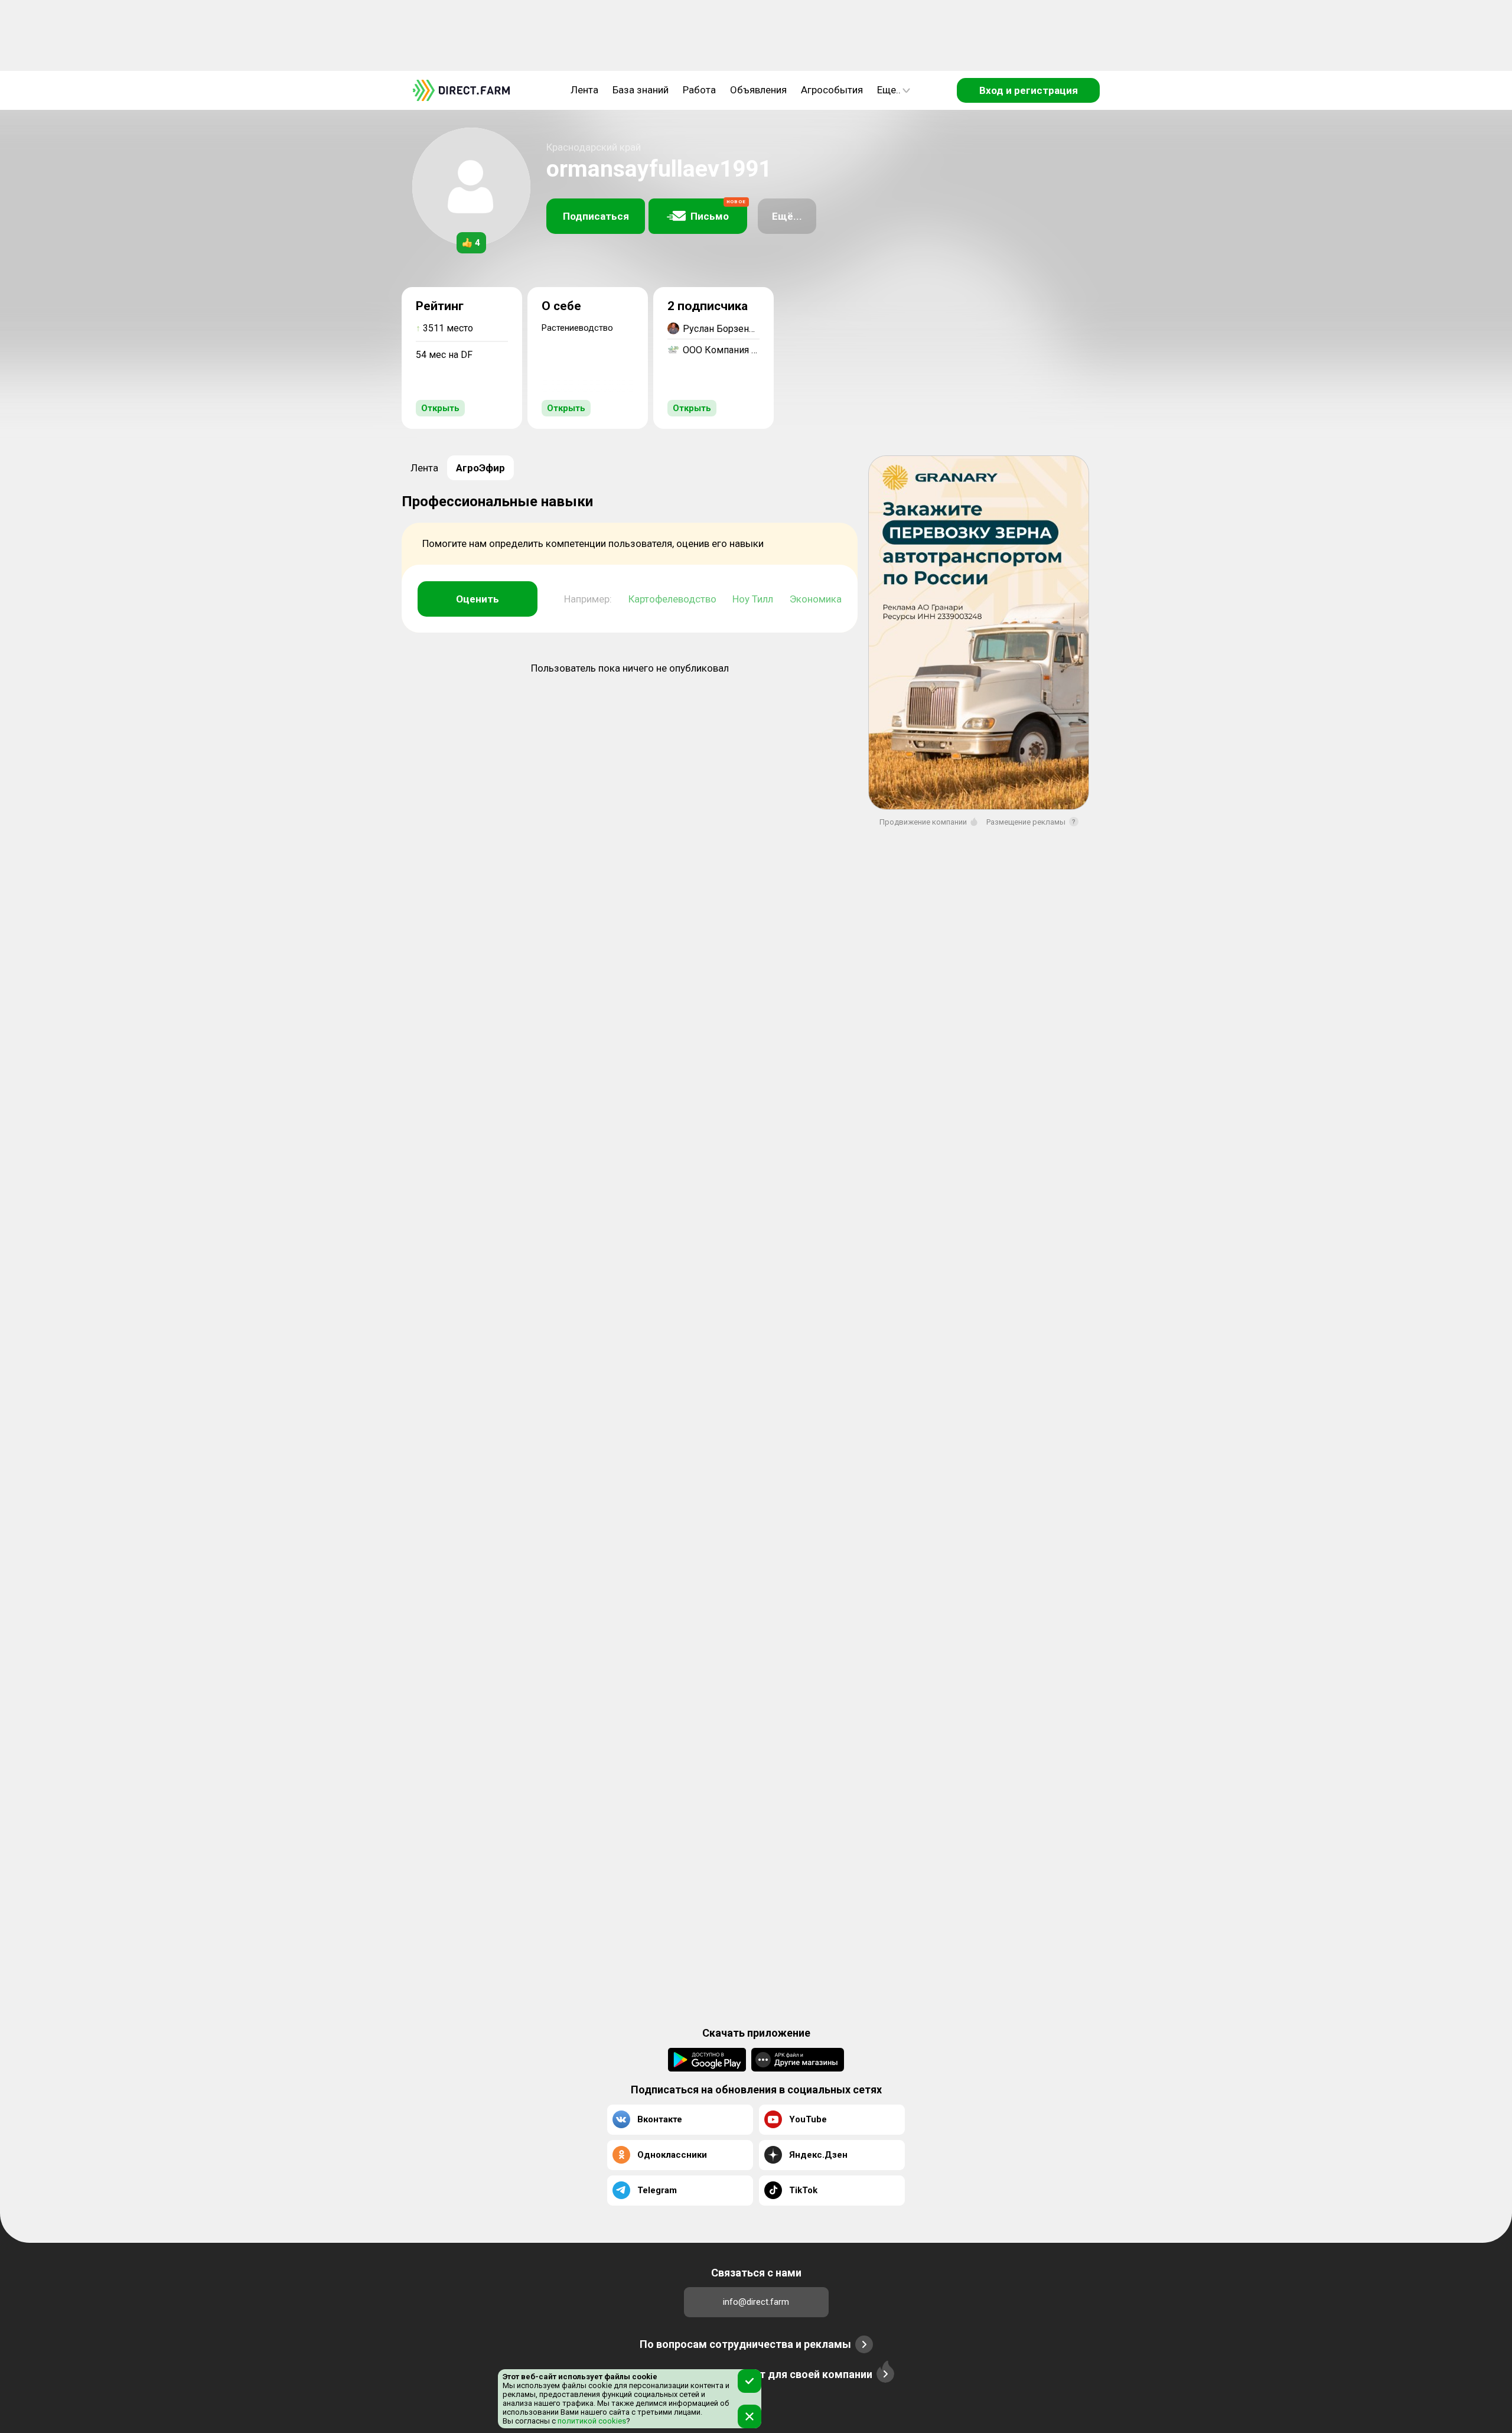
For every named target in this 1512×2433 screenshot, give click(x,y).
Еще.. (889, 90)
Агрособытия (832, 90)
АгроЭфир (480, 468)
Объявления (758, 90)
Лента (584, 90)
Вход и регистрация (1029, 90)
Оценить (478, 599)
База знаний (641, 90)
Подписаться (596, 216)
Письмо (718, 211)
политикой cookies (591, 2421)
